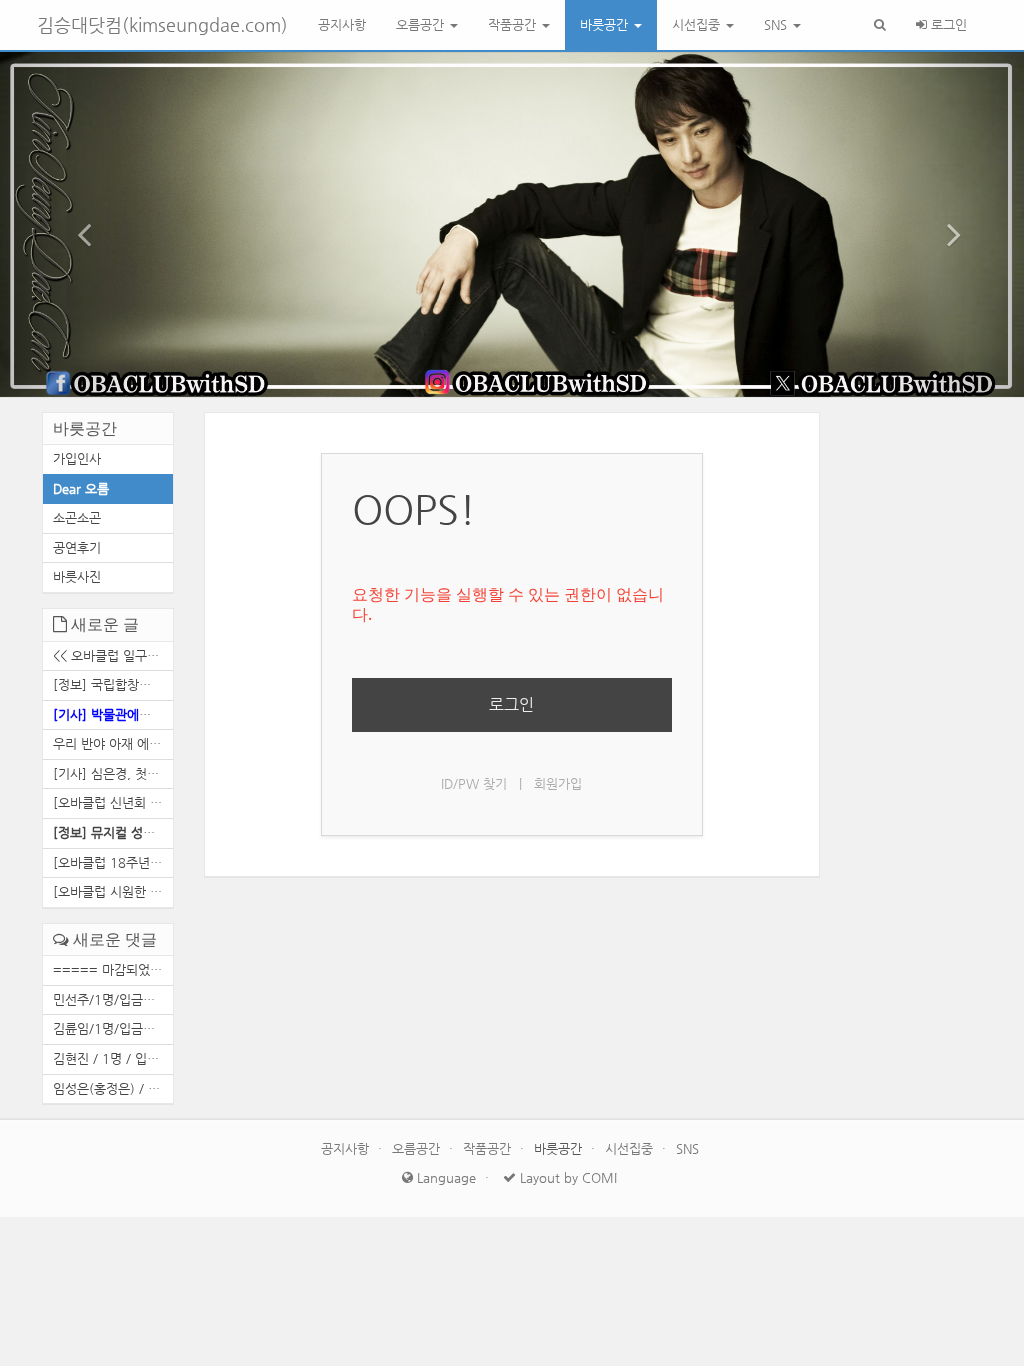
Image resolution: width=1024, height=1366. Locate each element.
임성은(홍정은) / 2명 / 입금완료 (113, 1088)
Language (444, 1177)
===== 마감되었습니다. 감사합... (113, 969)
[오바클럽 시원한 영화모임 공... (113, 891)
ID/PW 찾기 (474, 783)
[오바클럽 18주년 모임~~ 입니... (113, 862)
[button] (77, 224)
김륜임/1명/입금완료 (110, 1028)
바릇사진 (77, 576)
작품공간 (514, 24)
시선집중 (698, 24)
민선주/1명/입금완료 (110, 999)
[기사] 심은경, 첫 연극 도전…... (113, 773)
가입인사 (77, 458)
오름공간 (422, 24)
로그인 (947, 24)
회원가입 (558, 783)
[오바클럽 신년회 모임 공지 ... (113, 802)
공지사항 (342, 24)
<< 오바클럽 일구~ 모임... (113, 655)
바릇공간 (606, 24)
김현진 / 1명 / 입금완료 (113, 1058)
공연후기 (77, 547)
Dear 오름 (81, 488)
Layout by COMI (566, 1177)
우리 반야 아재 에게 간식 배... (113, 743)
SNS (777, 24)
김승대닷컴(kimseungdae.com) (162, 24)
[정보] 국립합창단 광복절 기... (113, 684)
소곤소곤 (77, 517)
